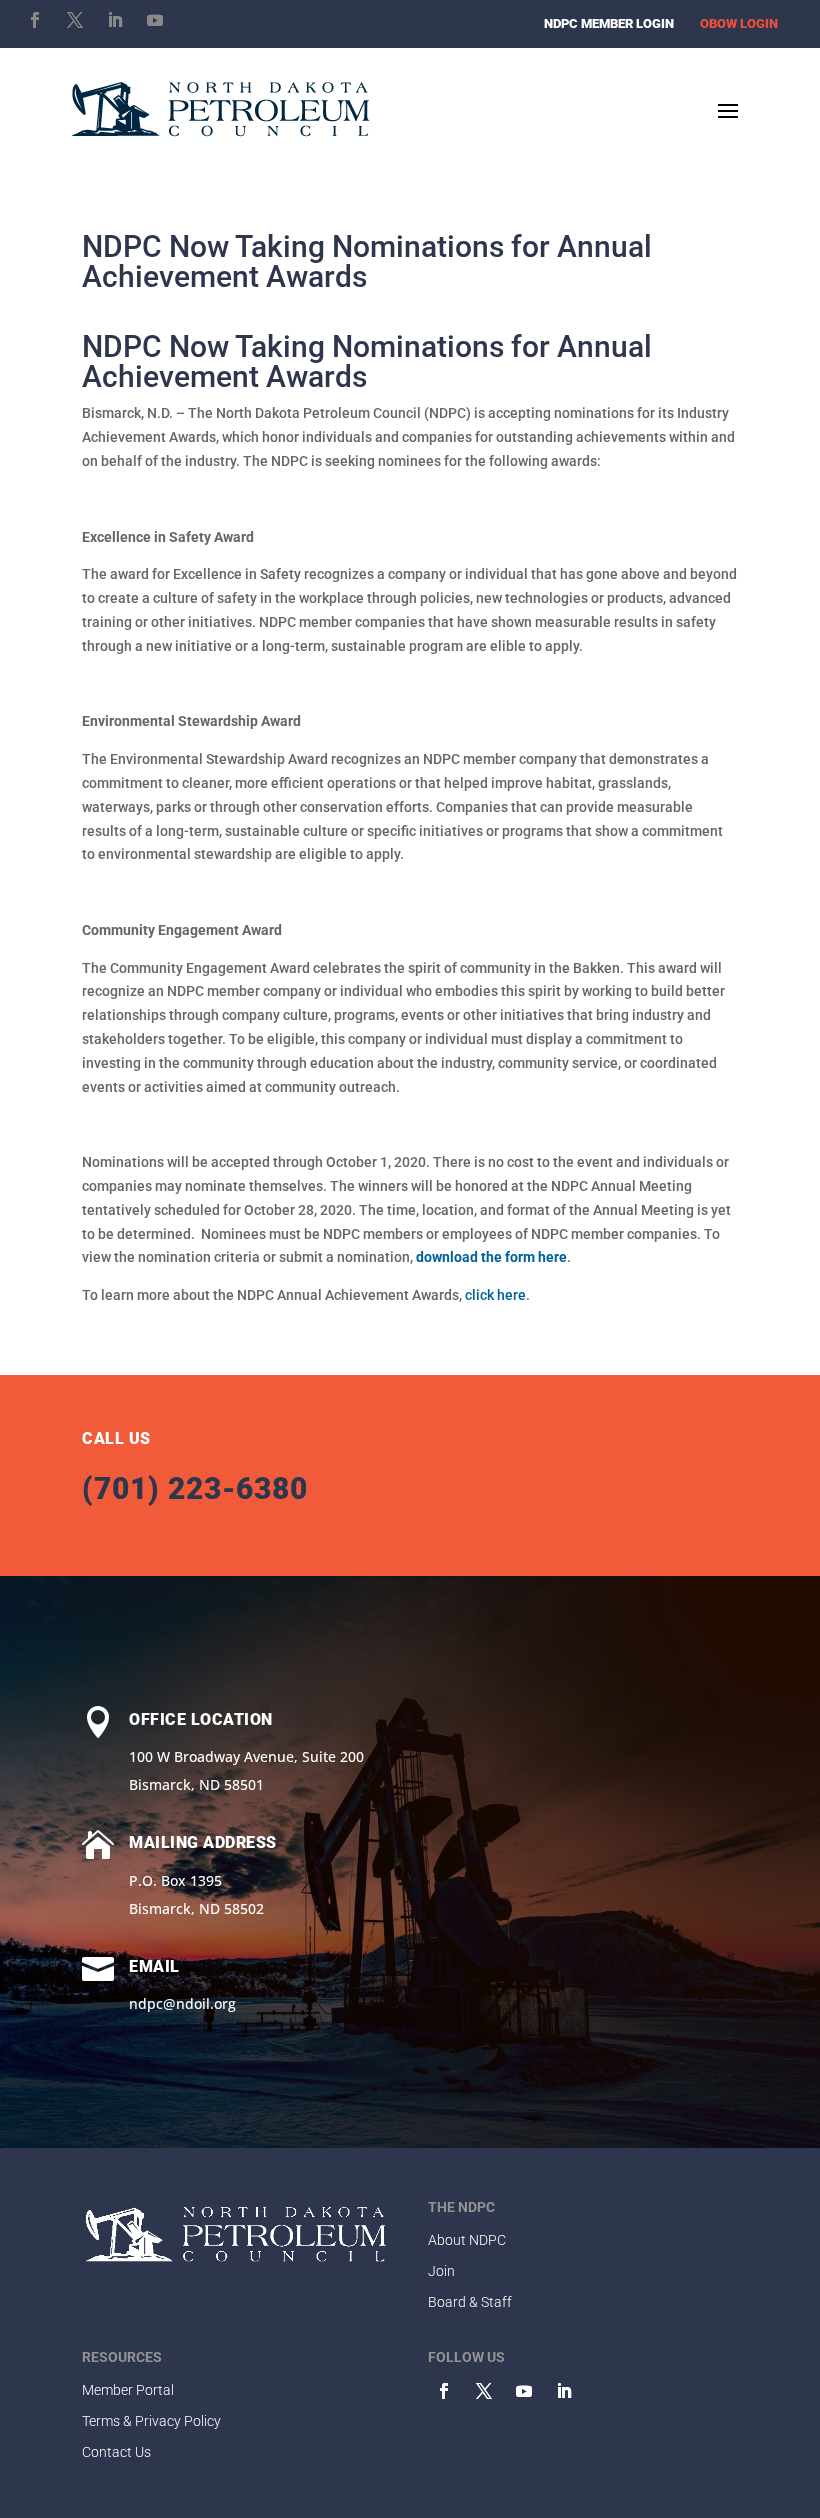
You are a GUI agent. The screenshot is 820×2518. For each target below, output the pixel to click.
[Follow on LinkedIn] (115, 20)
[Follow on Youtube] (155, 20)
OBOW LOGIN (739, 23)
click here (495, 1295)
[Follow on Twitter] (484, 2391)
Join (441, 2271)
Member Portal (128, 2390)
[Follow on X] (75, 20)
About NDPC (467, 2240)
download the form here (491, 1257)
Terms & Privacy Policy (151, 2421)
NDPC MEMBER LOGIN (609, 23)
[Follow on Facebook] (35, 20)
